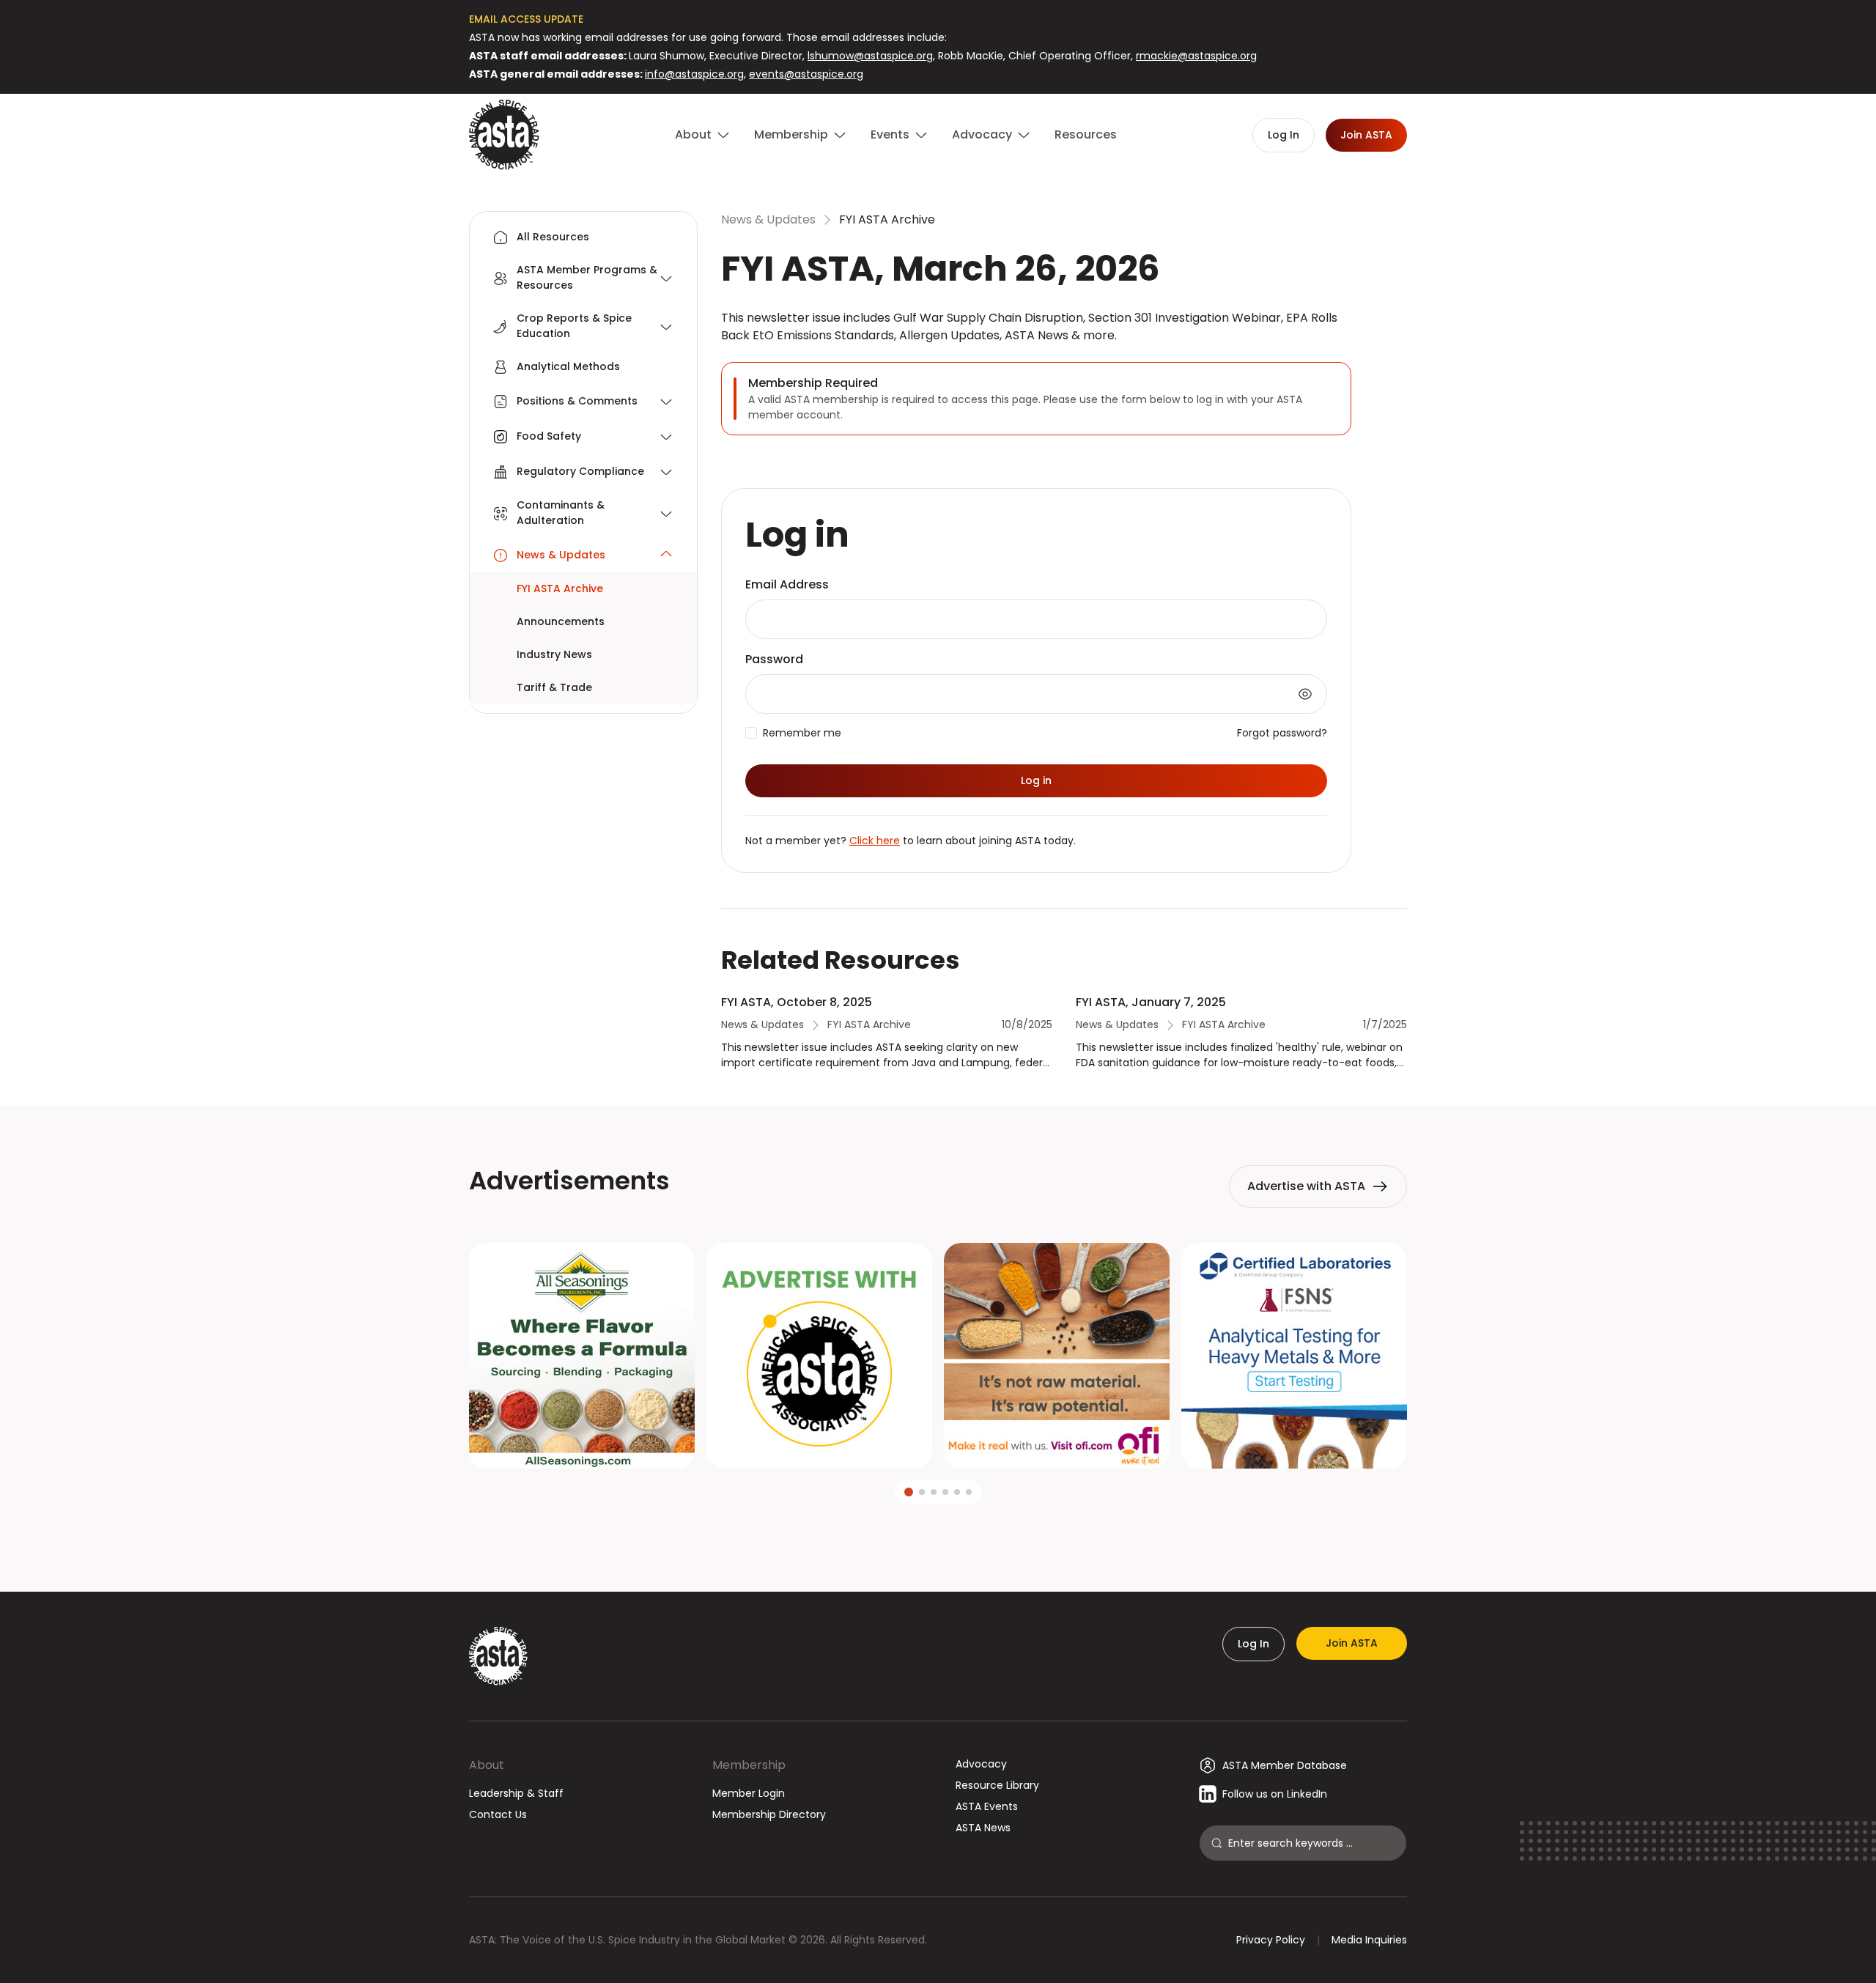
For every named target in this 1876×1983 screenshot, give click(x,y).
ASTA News (983, 1828)
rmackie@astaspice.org (1196, 56)
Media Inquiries (1369, 1940)
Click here (875, 841)
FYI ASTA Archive (887, 219)
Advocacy (981, 1764)
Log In (1253, 1644)
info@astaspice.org (694, 74)
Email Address (787, 584)
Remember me (802, 733)
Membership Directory (769, 1814)
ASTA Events (987, 1806)
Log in (1036, 780)
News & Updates (768, 219)
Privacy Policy (1271, 1940)
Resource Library (997, 1785)
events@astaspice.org (806, 74)
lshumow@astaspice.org (870, 56)
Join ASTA (1352, 1643)
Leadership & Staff (516, 1793)
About (487, 1765)
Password (774, 659)
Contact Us (498, 1814)
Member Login (749, 1793)
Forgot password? (1282, 733)
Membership (749, 1765)
